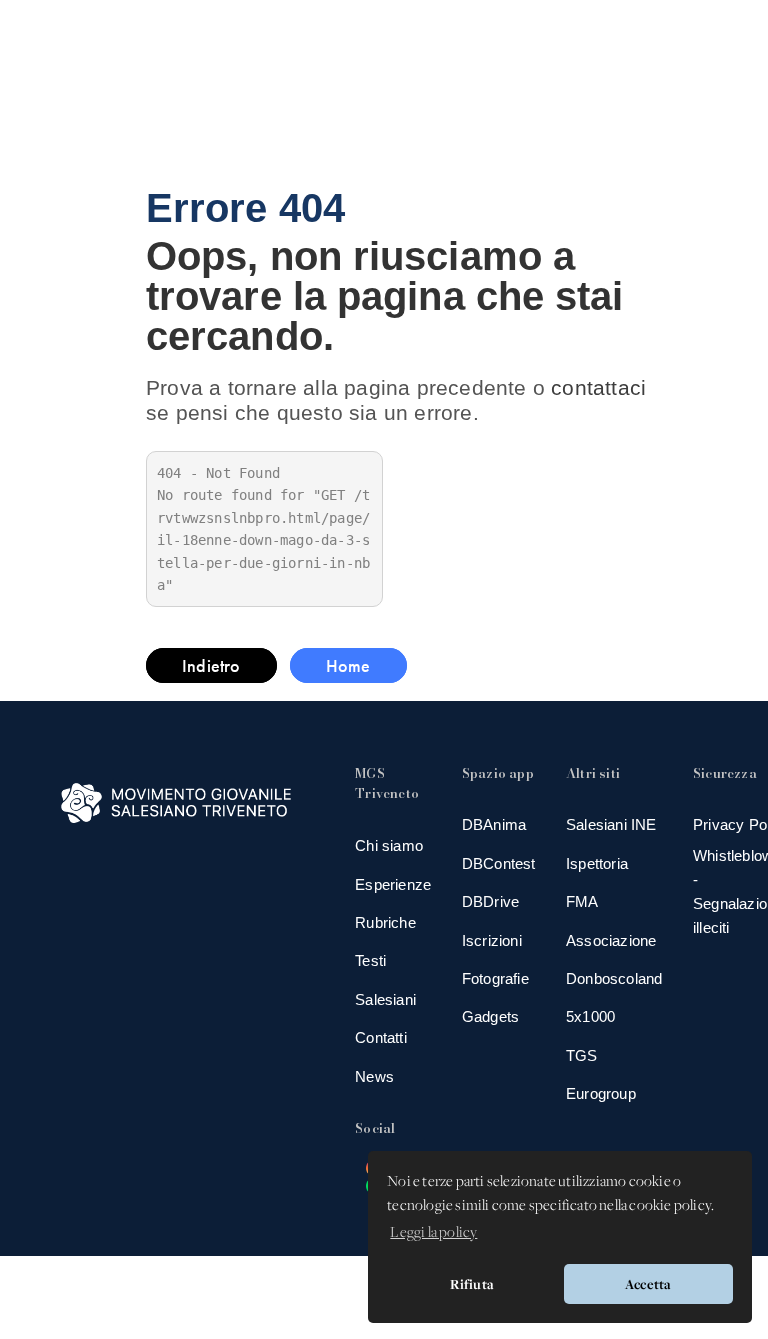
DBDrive (490, 901)
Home (348, 665)
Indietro (211, 665)
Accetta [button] (648, 1284)
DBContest (499, 863)
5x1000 (590, 1016)
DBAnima (494, 824)
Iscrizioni (492, 940)
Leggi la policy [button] (433, 1233)
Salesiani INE (611, 824)
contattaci (598, 387)
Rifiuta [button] (472, 1284)
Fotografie (495, 978)
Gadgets (490, 1016)
